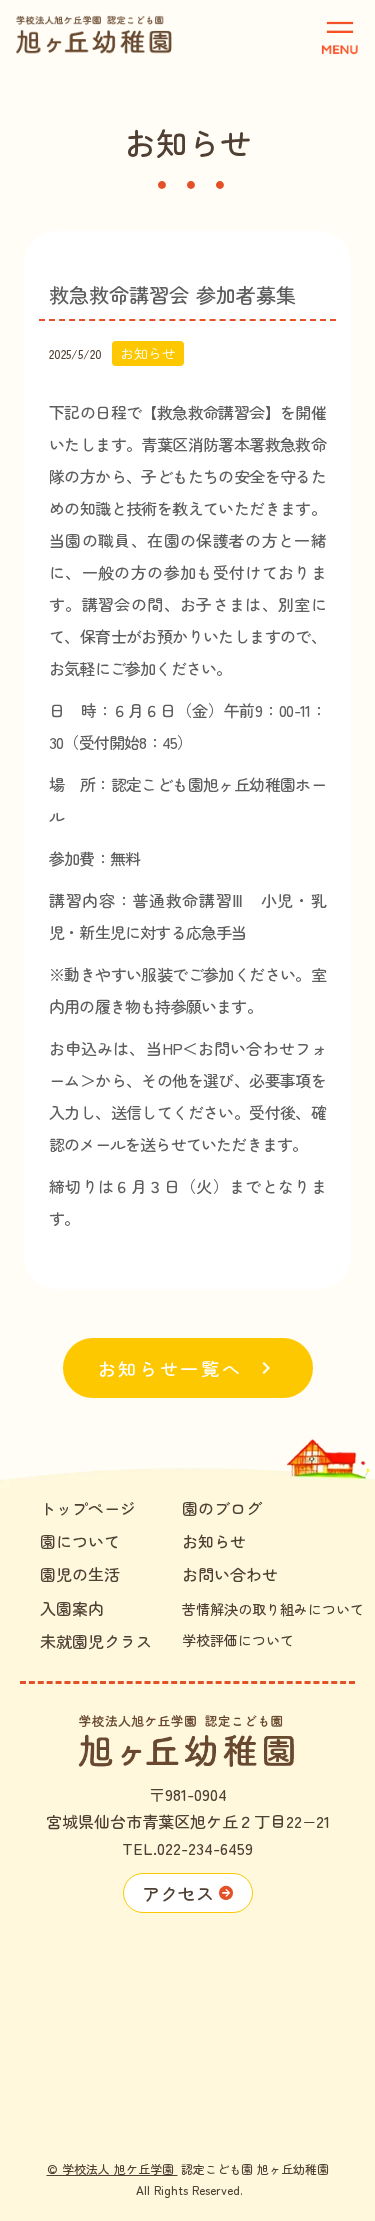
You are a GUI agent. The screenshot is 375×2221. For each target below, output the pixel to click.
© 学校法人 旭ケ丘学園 (112, 2168)
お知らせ (214, 1541)
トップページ (88, 1508)
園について (80, 1541)
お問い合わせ (230, 1574)
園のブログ (222, 1508)
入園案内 (72, 1608)
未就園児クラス (96, 1641)
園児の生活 (80, 1574)
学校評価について (238, 1640)
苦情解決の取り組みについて (273, 1609)
